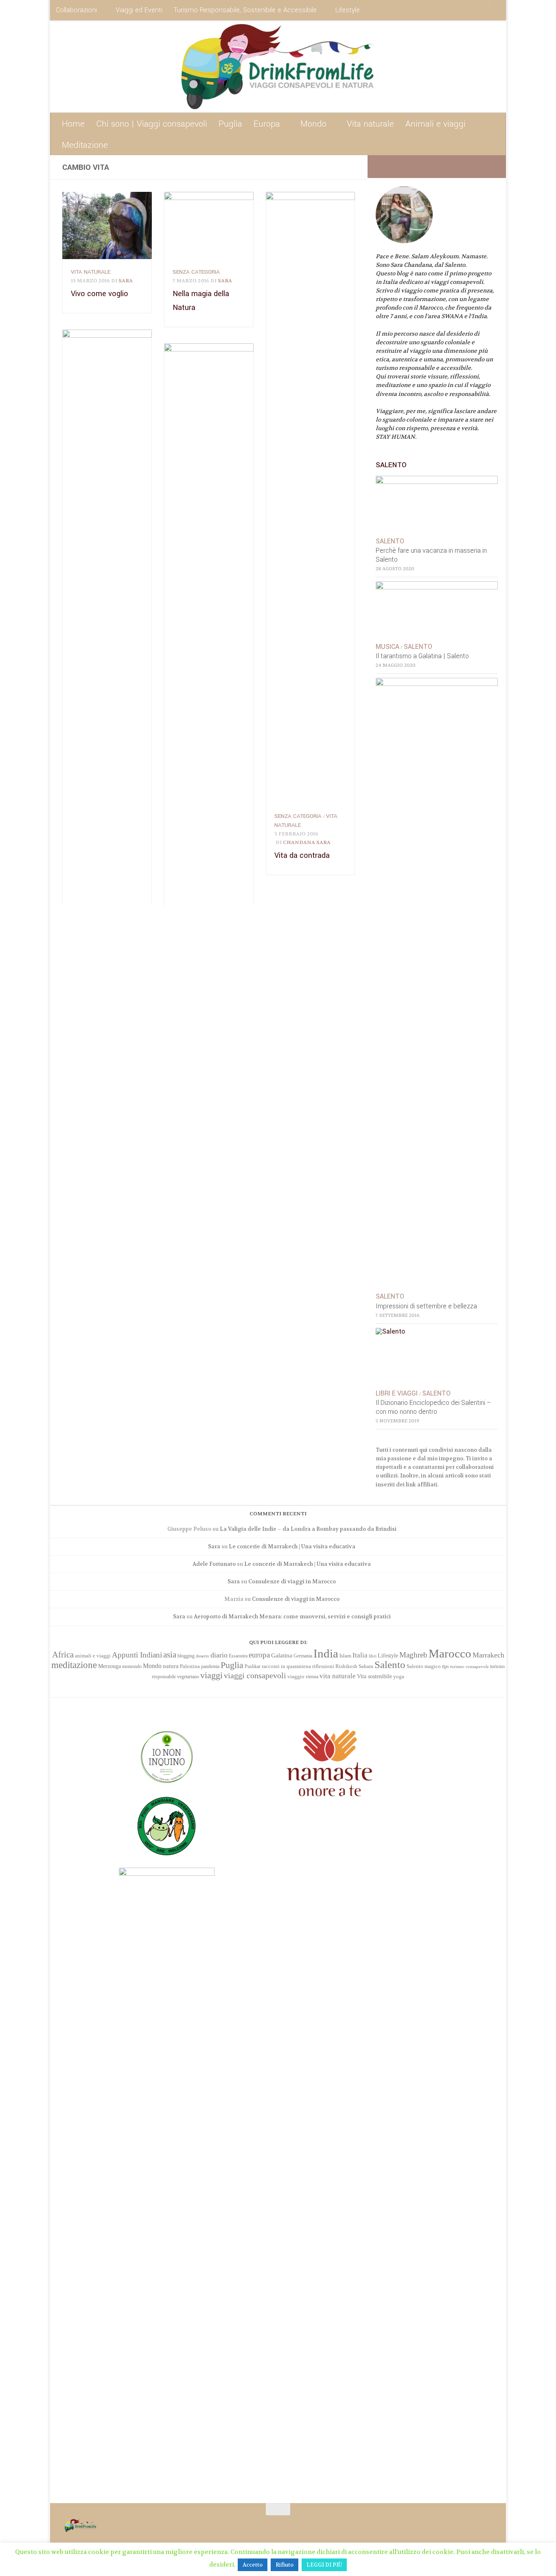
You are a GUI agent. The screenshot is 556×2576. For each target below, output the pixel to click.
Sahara (366, 1666)
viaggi (211, 1675)
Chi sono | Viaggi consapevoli (152, 124)
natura (171, 1666)
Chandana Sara (307, 842)
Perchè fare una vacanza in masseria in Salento (431, 555)
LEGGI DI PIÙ (324, 2565)
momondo (132, 1666)
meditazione (74, 1665)
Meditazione (85, 145)
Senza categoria (196, 272)
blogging (186, 1656)
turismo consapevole (470, 1667)
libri (373, 1656)
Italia (360, 1655)
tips (445, 1666)
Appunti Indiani (137, 1655)
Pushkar (253, 1666)
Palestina (190, 1666)
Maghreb (413, 1655)
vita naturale (91, 272)
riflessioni (323, 1666)
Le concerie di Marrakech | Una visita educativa (292, 1546)
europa (259, 1655)
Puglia (230, 124)
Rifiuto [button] (285, 2565)
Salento (390, 541)
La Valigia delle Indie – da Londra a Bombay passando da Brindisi (308, 1529)
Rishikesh (346, 1666)
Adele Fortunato (214, 1564)
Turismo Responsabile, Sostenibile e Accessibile (245, 10)
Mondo (313, 124)
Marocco (450, 1653)
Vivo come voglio (100, 294)
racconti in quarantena (286, 1666)
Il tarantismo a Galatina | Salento (422, 656)
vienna (312, 1677)
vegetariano (188, 1677)
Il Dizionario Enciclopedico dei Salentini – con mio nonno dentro (433, 1407)
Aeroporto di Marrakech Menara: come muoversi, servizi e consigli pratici (292, 1617)
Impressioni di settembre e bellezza (426, 1306)
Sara (126, 281)
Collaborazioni (76, 10)
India (326, 1653)
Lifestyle (348, 10)
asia (170, 1655)
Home (73, 124)
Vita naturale (370, 124)
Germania (303, 1656)
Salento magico (424, 1666)
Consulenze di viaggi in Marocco (292, 1581)
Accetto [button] (253, 2565)
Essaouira (238, 1656)
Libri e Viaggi (397, 1394)
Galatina (282, 1655)
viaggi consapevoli (255, 1676)
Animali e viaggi (436, 124)
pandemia (210, 1666)
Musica (387, 647)
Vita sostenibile (374, 1676)
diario (219, 1655)
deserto (202, 1656)
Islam (345, 1656)
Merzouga (109, 1666)
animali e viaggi (93, 1656)
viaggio (296, 1676)
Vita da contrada (302, 855)
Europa (267, 124)
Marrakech (488, 1655)
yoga (399, 1676)
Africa (63, 1655)
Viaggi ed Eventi (139, 10)
